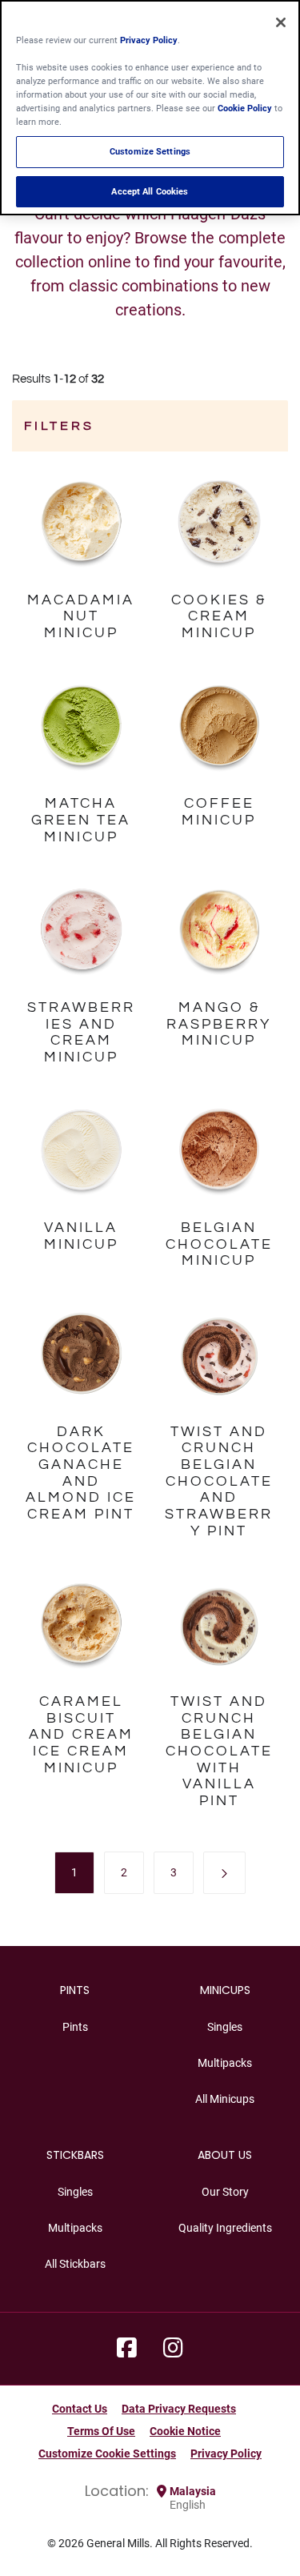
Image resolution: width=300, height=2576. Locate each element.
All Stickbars (75, 2264)
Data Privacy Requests (179, 2409)
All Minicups (225, 2099)
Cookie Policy (245, 108)
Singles (225, 2027)
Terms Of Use (101, 2431)
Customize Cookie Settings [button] (107, 2454)
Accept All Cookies (150, 191)
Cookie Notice (185, 2431)
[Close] (281, 22)
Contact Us (80, 2409)
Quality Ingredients (225, 2228)
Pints (75, 2027)
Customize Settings (150, 151)
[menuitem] (74, 1872)
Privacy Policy (226, 2454)
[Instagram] (173, 2349)
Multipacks (225, 2063)
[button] (224, 1873)
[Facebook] (127, 2349)
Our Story (225, 2192)
